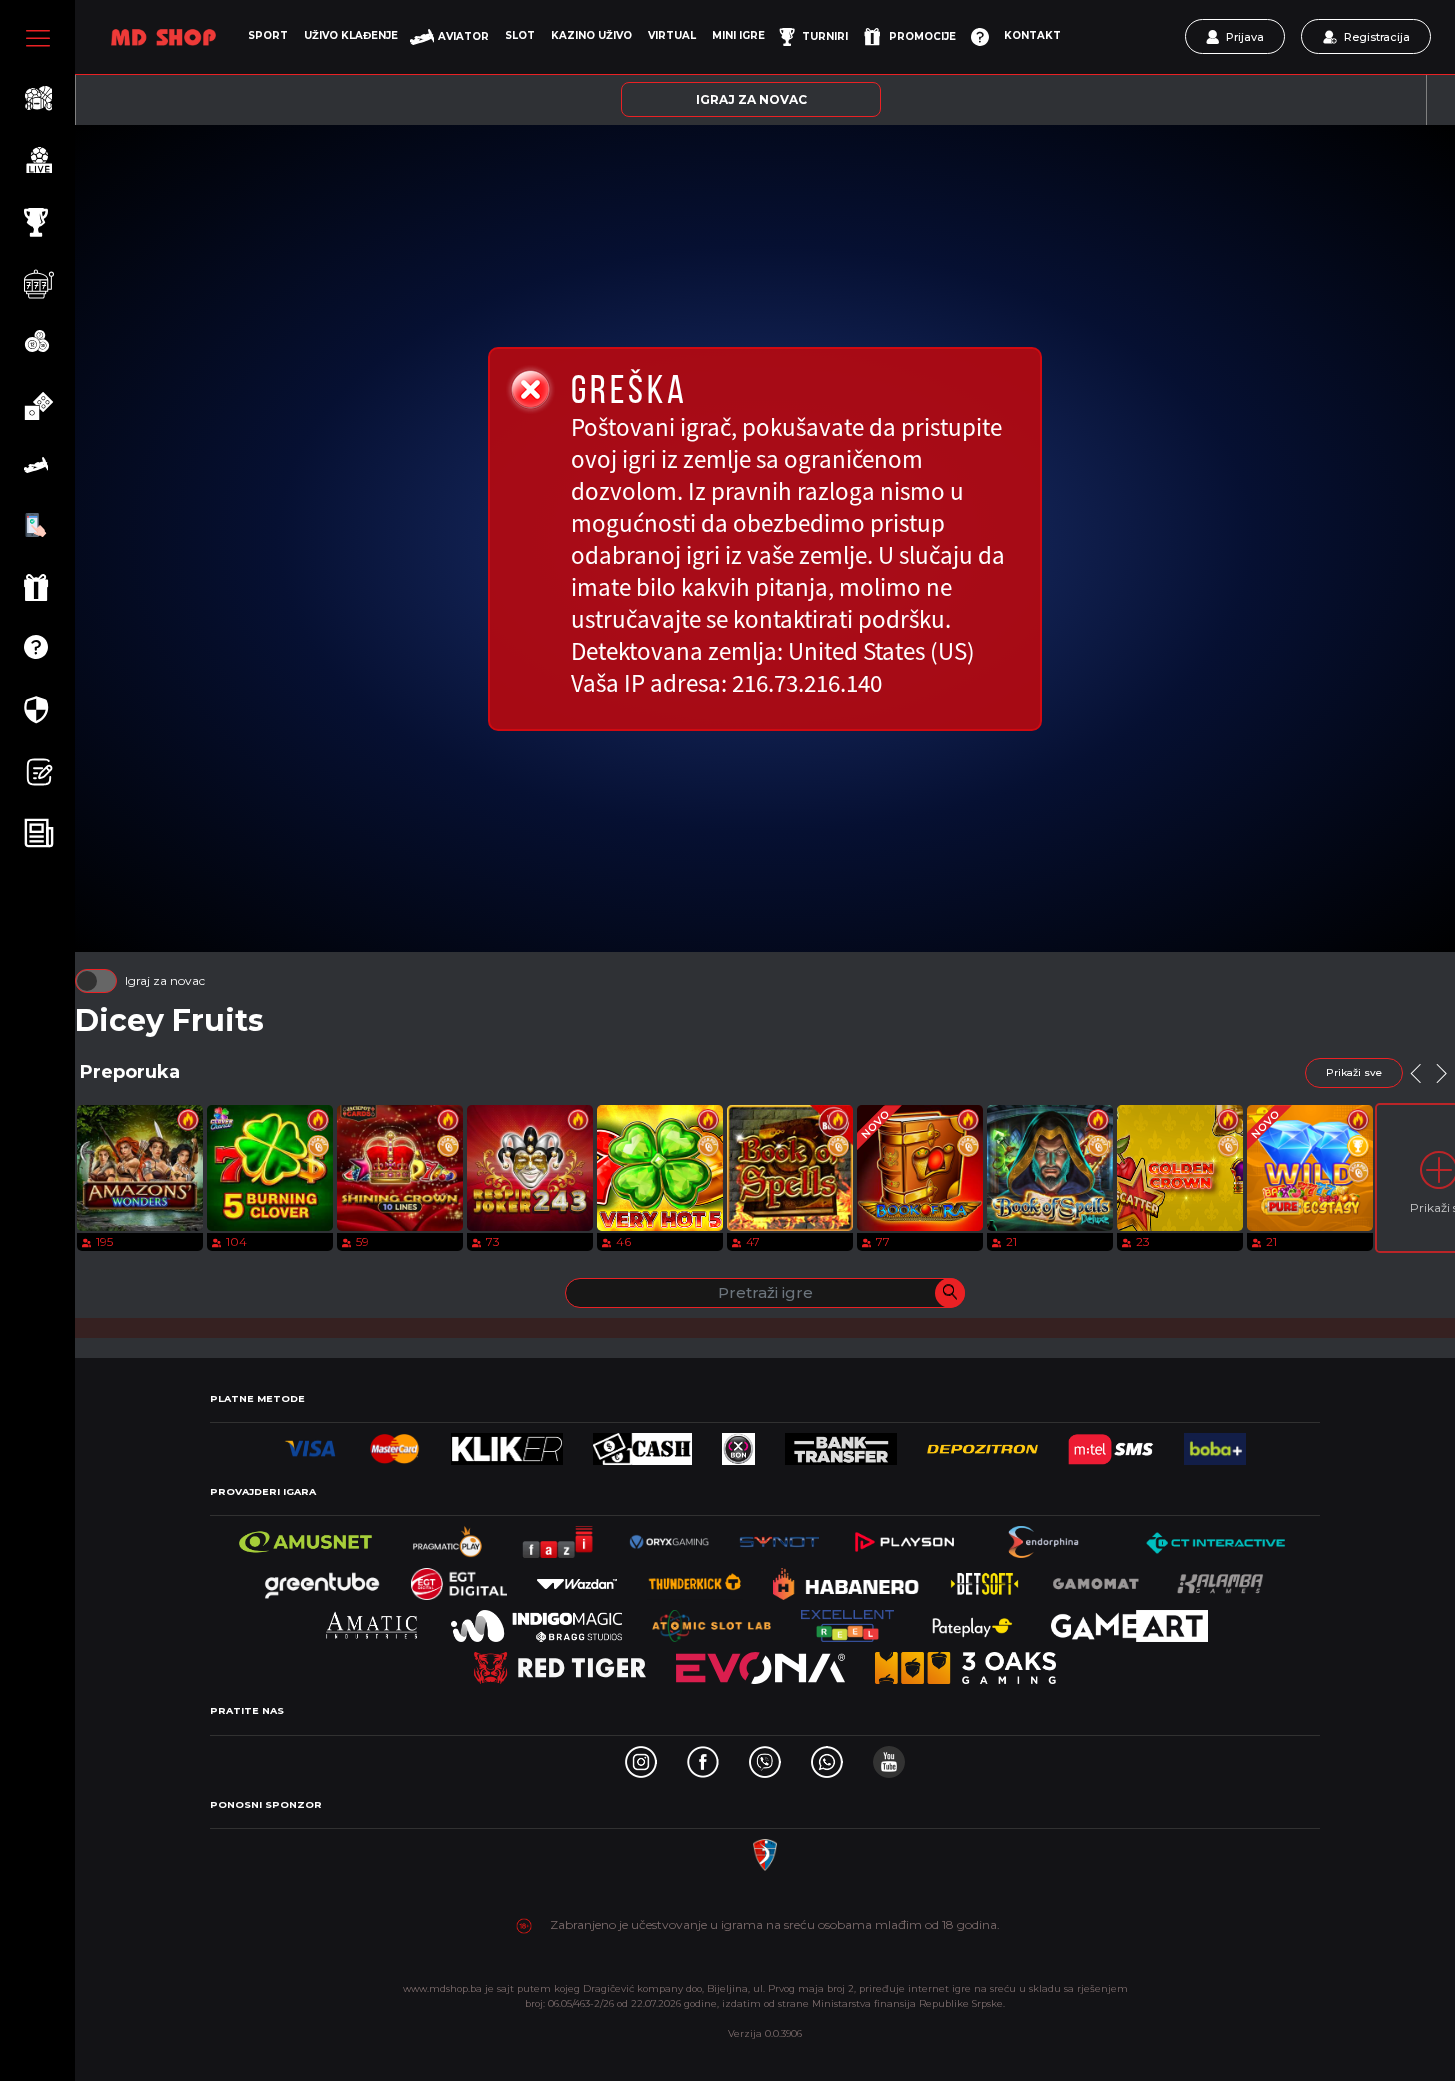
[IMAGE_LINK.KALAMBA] (1220, 1578)
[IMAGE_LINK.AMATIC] (371, 1620)
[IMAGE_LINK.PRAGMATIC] (449, 1536)
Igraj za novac (165, 980)
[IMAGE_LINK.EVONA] (760, 1662)
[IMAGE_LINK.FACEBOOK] (703, 1756)
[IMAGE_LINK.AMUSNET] (305, 1536)
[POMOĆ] (980, 37)
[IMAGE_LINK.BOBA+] (1215, 1443)
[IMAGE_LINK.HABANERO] (846, 1578)
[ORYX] (669, 1536)
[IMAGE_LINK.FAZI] (559, 1536)
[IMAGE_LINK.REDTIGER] (560, 1662)
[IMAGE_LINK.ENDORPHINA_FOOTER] (1045, 1536)
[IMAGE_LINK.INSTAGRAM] (641, 1756)
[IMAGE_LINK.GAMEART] (1129, 1620)
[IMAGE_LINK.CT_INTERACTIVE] (1214, 1536)
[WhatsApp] (827, 1756)
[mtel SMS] (1111, 1443)
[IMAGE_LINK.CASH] (642, 1443)
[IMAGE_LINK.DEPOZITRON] (982, 1443)
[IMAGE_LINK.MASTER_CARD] (394, 1443)
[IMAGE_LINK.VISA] (310, 1443)
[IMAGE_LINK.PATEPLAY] (972, 1620)
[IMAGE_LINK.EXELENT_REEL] (847, 1620)
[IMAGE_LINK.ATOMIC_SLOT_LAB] (711, 1620)
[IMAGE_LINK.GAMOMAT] (1096, 1578)
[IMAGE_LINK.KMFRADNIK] (765, 1849)
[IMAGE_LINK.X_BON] (739, 1443)
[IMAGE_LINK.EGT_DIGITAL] (459, 1578)
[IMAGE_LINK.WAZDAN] (577, 1578)
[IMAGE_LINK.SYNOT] (779, 1536)
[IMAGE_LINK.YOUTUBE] (889, 1756)
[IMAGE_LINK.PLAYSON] (904, 1536)
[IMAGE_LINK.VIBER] (765, 1756)
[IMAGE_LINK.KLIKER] (507, 1443)
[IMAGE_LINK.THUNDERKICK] (695, 1578)
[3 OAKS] (965, 1662)
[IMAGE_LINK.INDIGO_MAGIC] (537, 1620)
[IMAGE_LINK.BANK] (840, 1443)
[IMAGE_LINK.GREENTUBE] (322, 1578)
